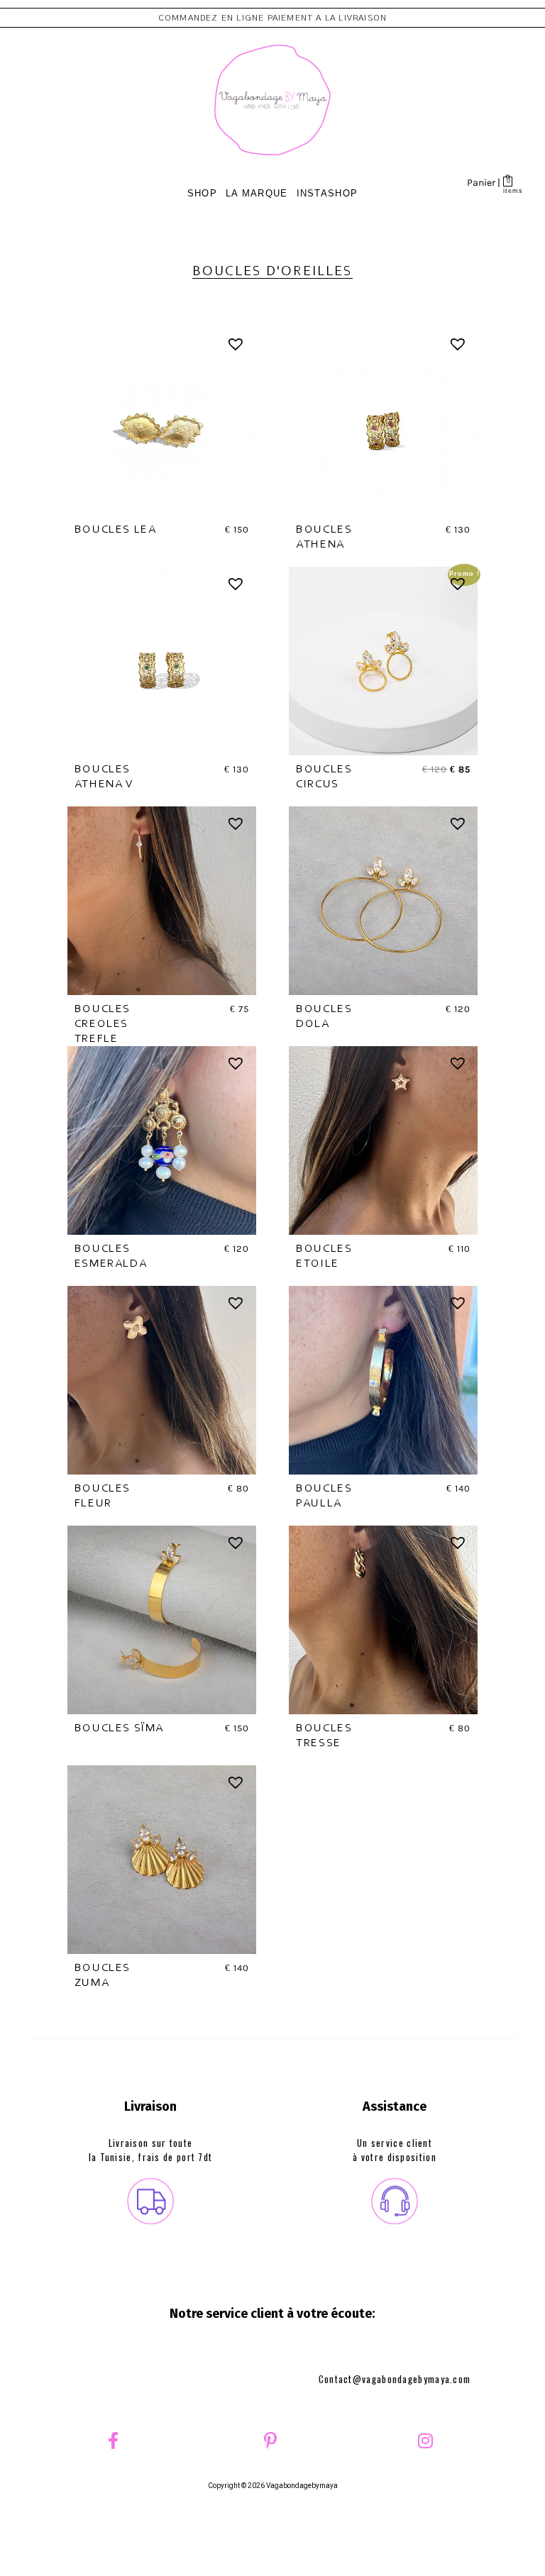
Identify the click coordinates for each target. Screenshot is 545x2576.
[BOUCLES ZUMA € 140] (162, 1860)
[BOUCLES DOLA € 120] (383, 901)
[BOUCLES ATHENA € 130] (383, 421)
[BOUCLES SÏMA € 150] (162, 1620)
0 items (508, 190)
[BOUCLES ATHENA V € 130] (162, 661)
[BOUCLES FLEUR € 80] (162, 1380)
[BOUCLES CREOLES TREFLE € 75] (162, 901)
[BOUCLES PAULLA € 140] (383, 1380)
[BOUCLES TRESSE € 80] (383, 1620)
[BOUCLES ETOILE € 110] (383, 1140)
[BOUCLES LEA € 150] (162, 421)
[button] (237, 346)
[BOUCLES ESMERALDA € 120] (162, 1140)
